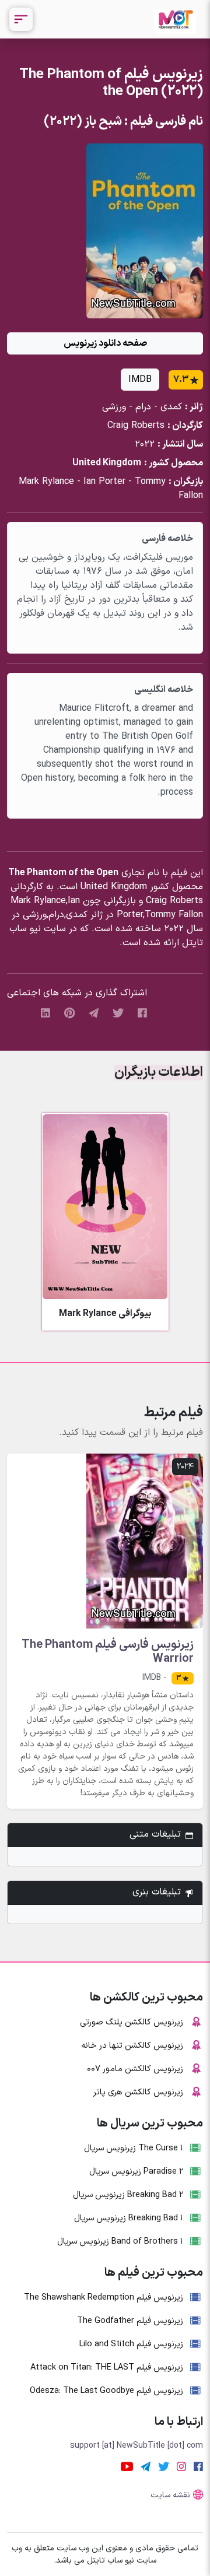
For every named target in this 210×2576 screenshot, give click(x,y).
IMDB (140, 380)
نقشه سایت (170, 2495)
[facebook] (142, 1013)
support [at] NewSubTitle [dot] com (136, 2446)
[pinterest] (69, 1013)
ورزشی (114, 407)
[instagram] (181, 2466)
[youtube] (127, 2466)
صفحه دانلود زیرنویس (105, 343)
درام (143, 407)
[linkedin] (45, 1013)
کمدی (171, 407)
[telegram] (94, 1013)
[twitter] (118, 1013)
